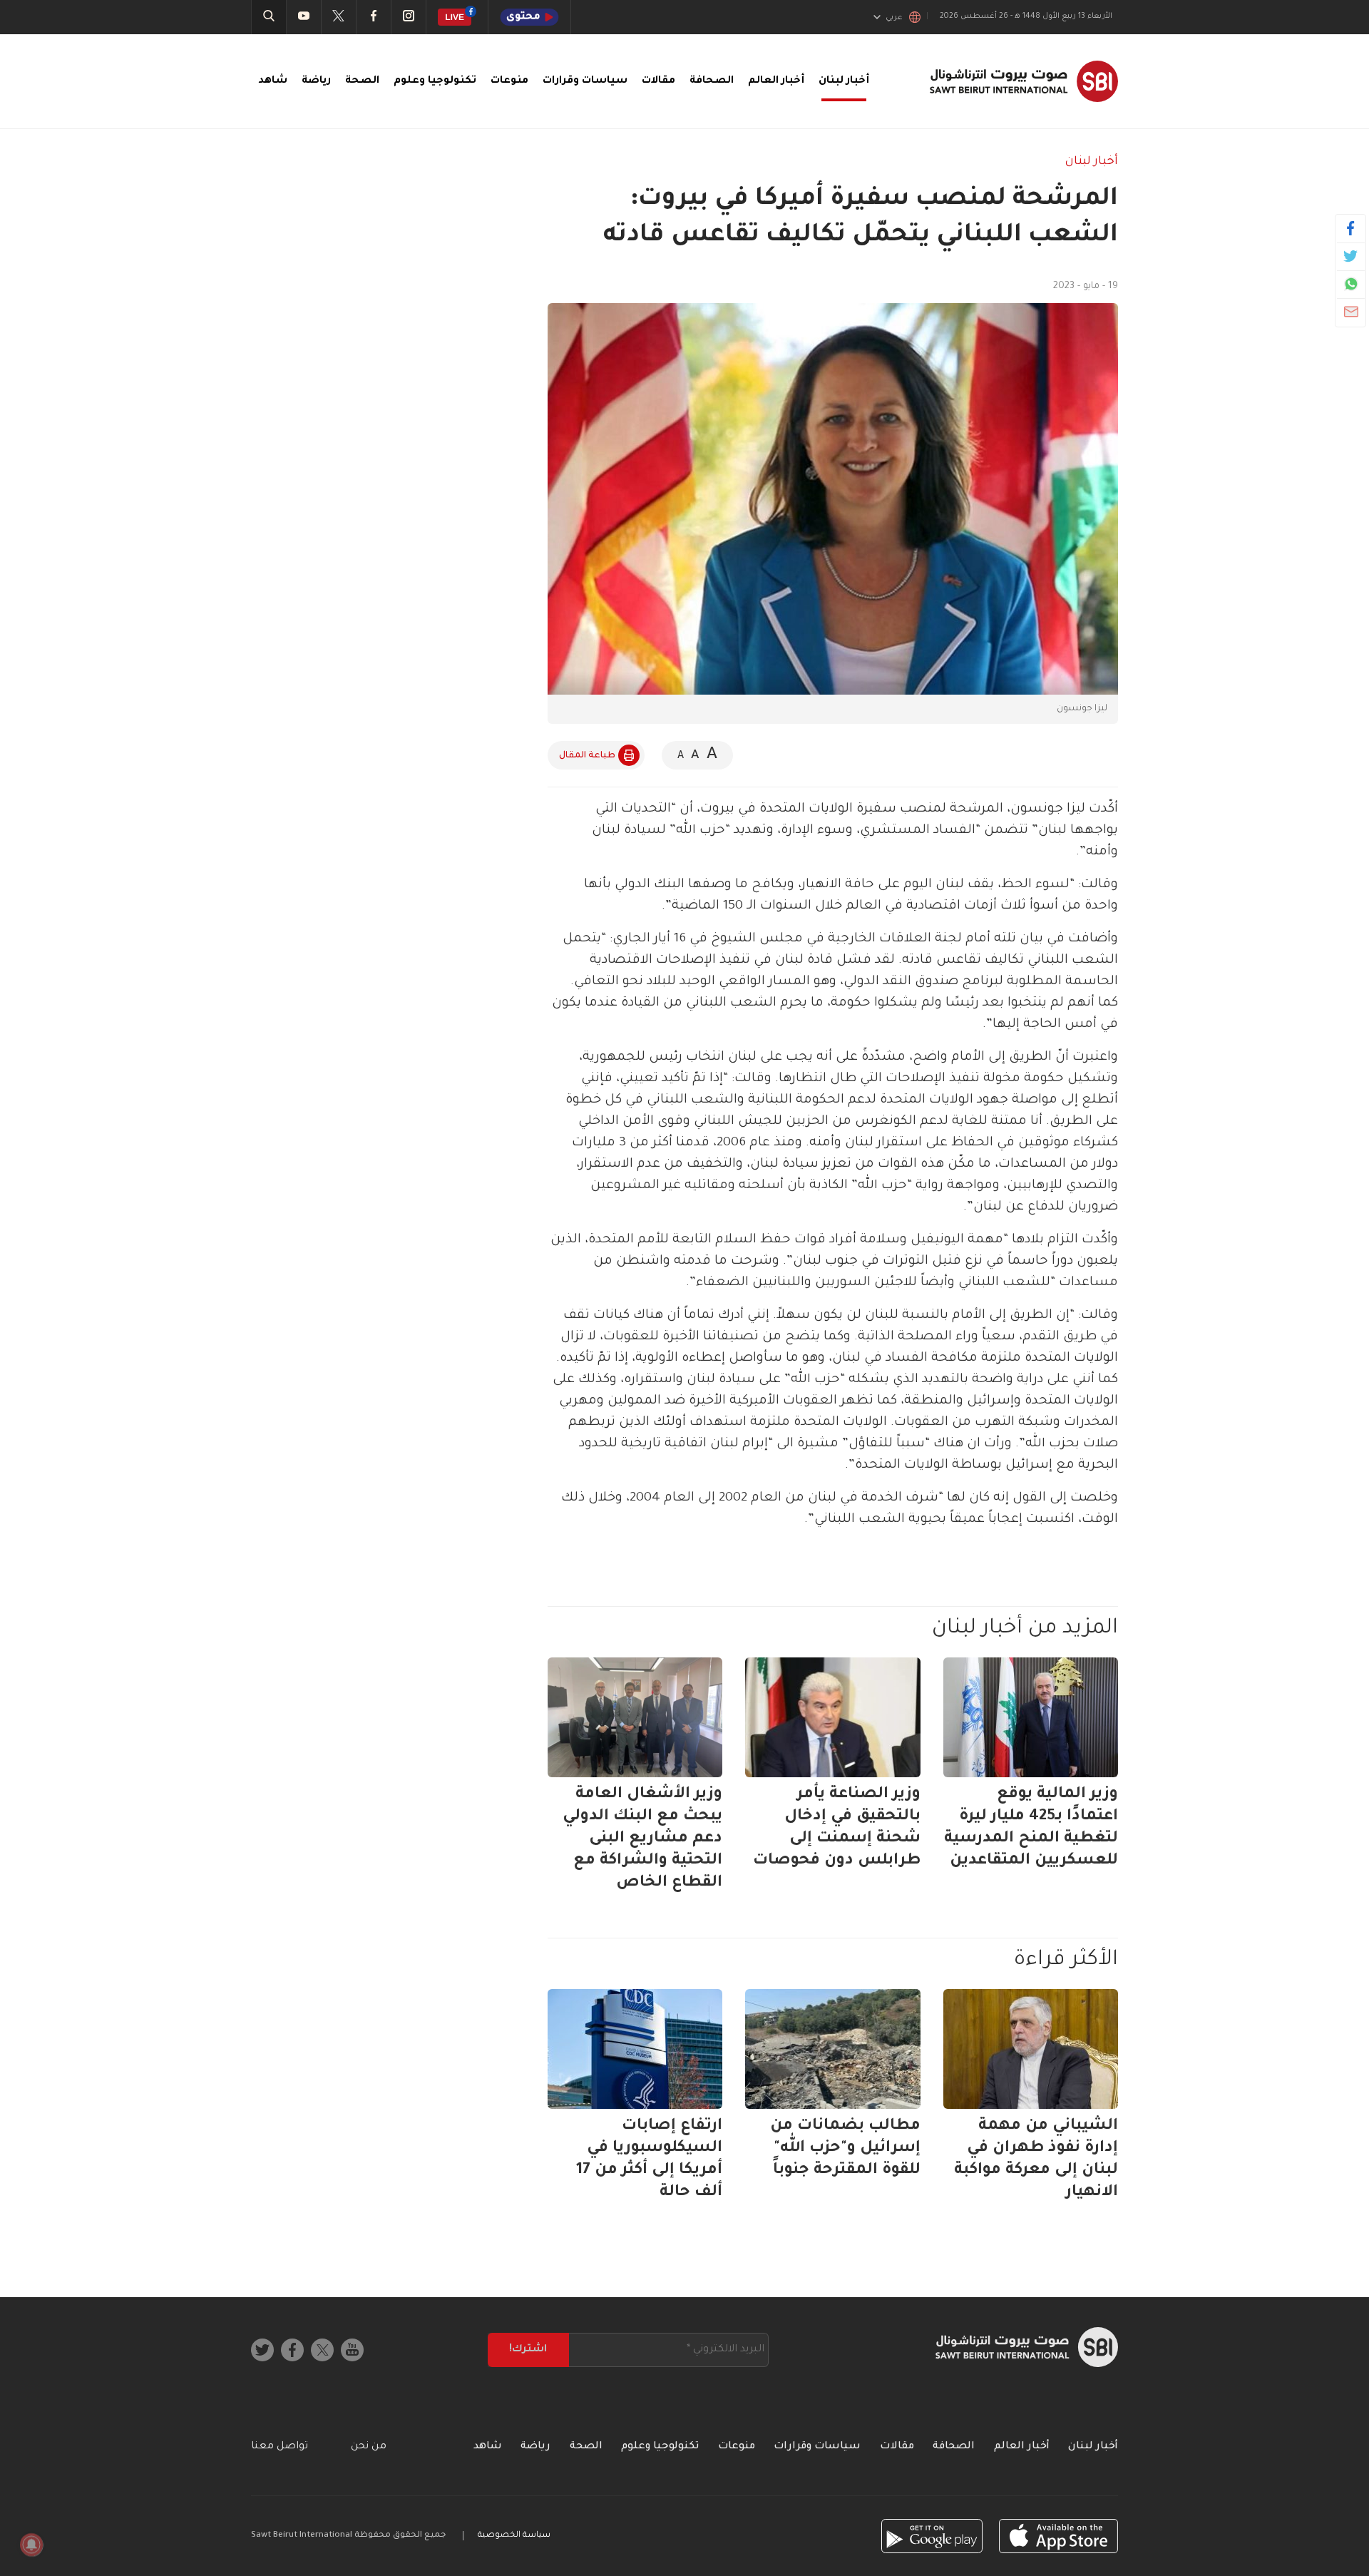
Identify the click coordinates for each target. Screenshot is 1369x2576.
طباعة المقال (587, 756)
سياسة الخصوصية (514, 2536)
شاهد (273, 81)
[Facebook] (1351, 228)
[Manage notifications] (31, 2545)
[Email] (1351, 312)
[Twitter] (1351, 256)
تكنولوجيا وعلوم (435, 81)
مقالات (658, 81)
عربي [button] (894, 18)
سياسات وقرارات (585, 81)
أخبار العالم (776, 81)
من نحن (369, 2447)
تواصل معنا (280, 2447)
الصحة (362, 81)
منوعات (509, 81)
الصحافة (712, 81)
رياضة (316, 81)
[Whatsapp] (1351, 284)
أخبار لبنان (844, 81)
